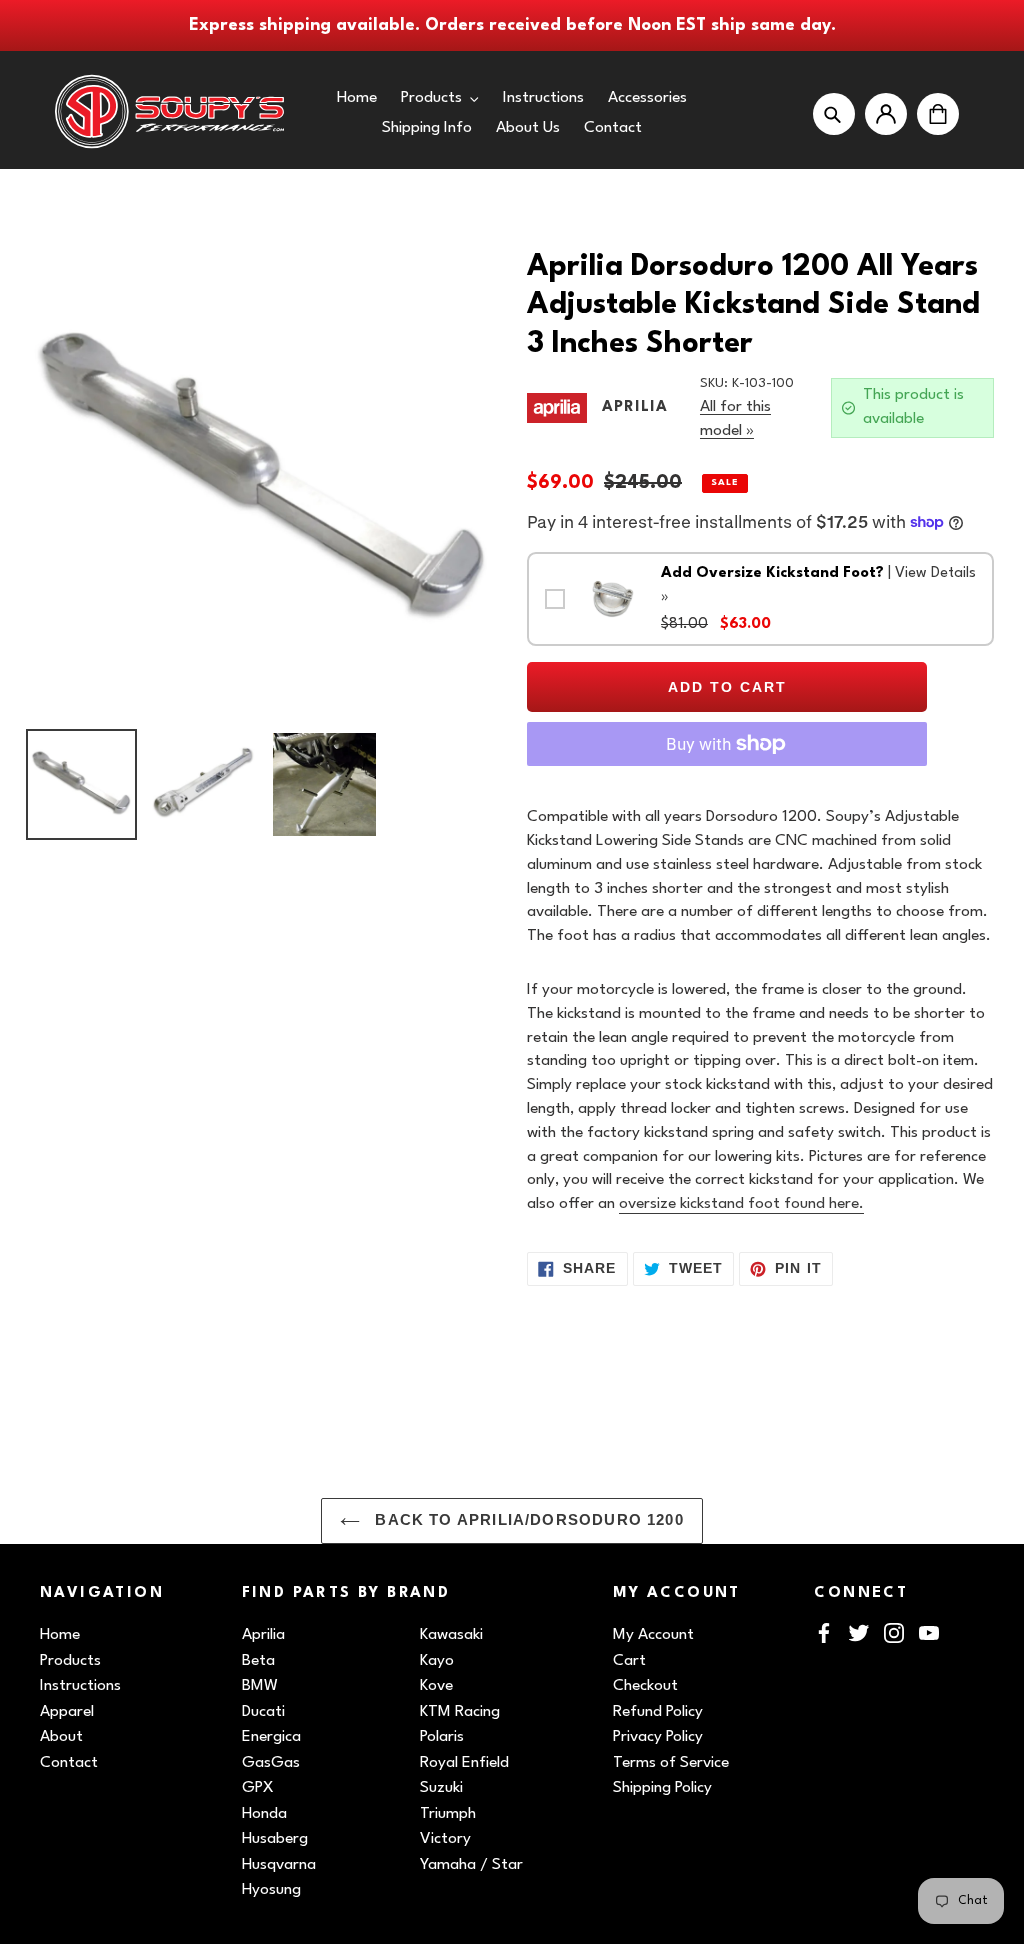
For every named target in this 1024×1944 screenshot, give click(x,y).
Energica (271, 1737)
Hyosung (271, 1890)
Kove (436, 1686)
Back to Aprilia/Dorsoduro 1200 (527, 1520)
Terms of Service (671, 1763)
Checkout (645, 1686)
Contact (69, 1763)
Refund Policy (658, 1712)
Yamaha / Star (471, 1865)
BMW (260, 1686)
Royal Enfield (464, 1763)
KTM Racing (460, 1712)
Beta (258, 1661)
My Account (653, 1635)
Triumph (448, 1814)
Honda (264, 1814)
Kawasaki (451, 1635)
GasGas (271, 1763)
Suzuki (441, 1788)
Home (60, 1635)
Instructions (80, 1686)
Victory (445, 1839)
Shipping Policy (662, 1788)
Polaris (442, 1737)
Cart (629, 1661)
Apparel (67, 1712)
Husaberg (275, 1839)
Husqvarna (279, 1865)
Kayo (437, 1661)
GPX (258, 1788)
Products (70, 1661)
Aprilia (263, 1635)
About (61, 1737)
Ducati (263, 1712)
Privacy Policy (658, 1737)
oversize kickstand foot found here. (741, 1204)
